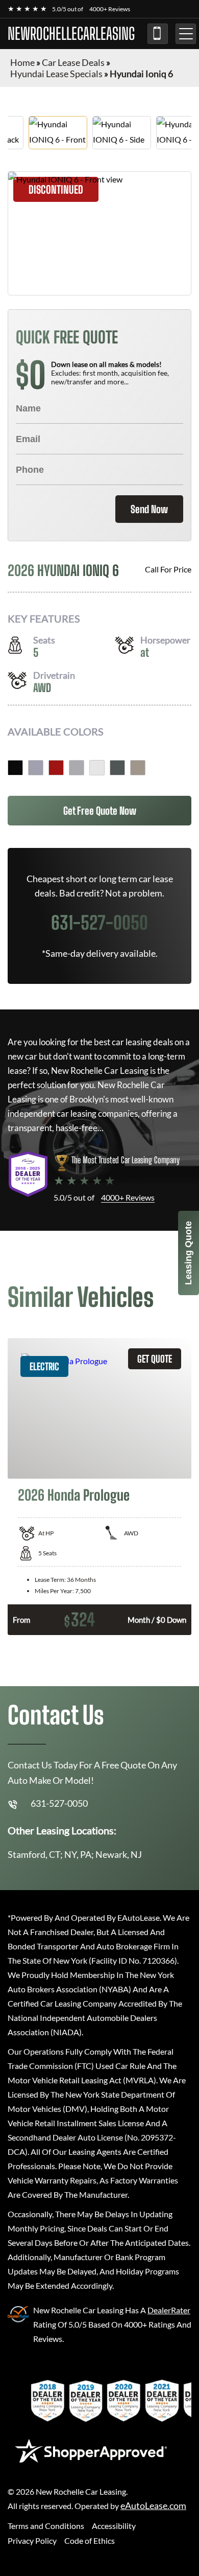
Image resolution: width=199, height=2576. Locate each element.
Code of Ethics (90, 2540)
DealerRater (169, 2310)
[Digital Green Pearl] (117, 768)
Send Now (149, 509)
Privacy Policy (32, 2540)
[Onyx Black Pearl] (15, 768)
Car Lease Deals (73, 62)
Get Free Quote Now (100, 811)
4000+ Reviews (110, 9)
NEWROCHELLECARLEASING (71, 34)
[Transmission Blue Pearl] (36, 768)
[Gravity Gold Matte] (138, 768)
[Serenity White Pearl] (97, 768)
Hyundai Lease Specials (56, 74)
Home (22, 62)
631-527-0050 (158, 34)
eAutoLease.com (153, 2506)
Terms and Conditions (46, 2526)
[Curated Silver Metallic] (77, 768)
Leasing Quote (188, 1253)
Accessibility (114, 2526)
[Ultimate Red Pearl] (56, 768)
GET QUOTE (155, 1359)
